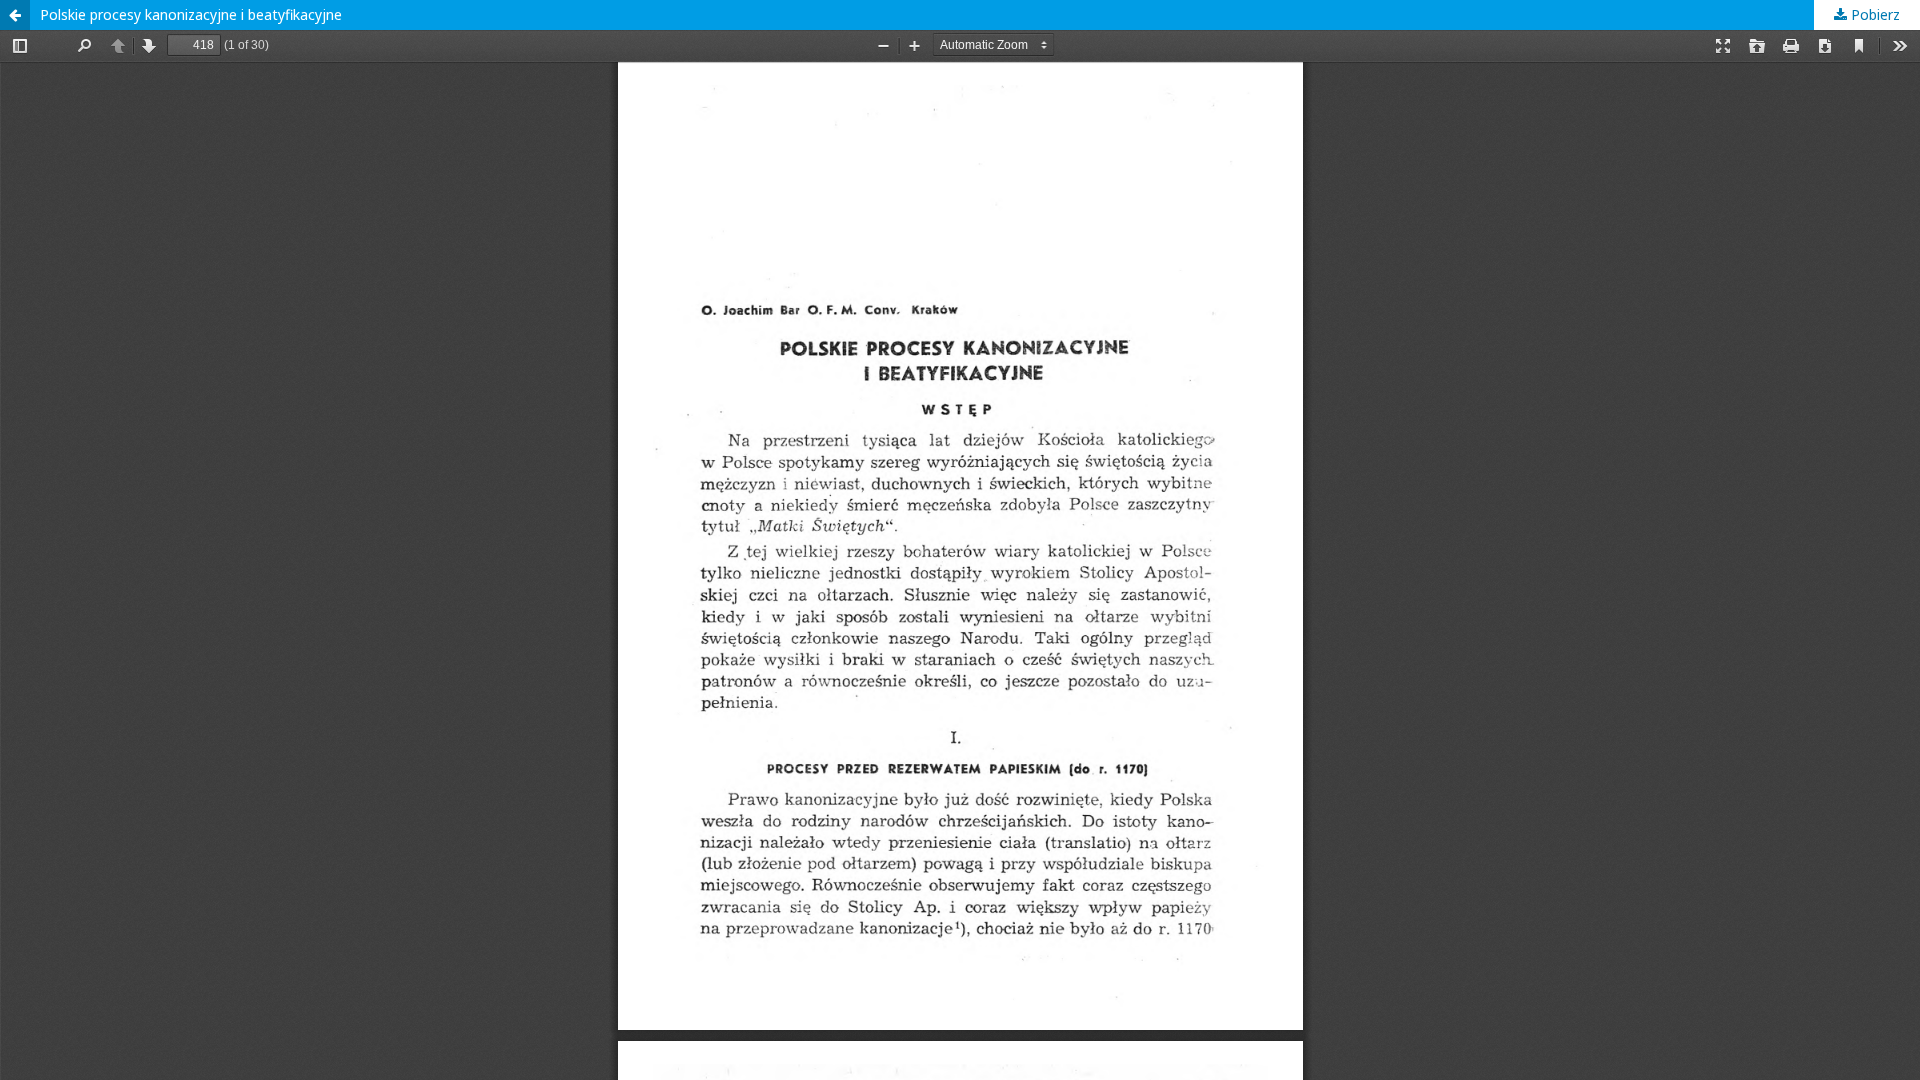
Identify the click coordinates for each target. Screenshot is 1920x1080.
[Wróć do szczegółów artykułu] (15, 15)
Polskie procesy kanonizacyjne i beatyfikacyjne (191, 14)
